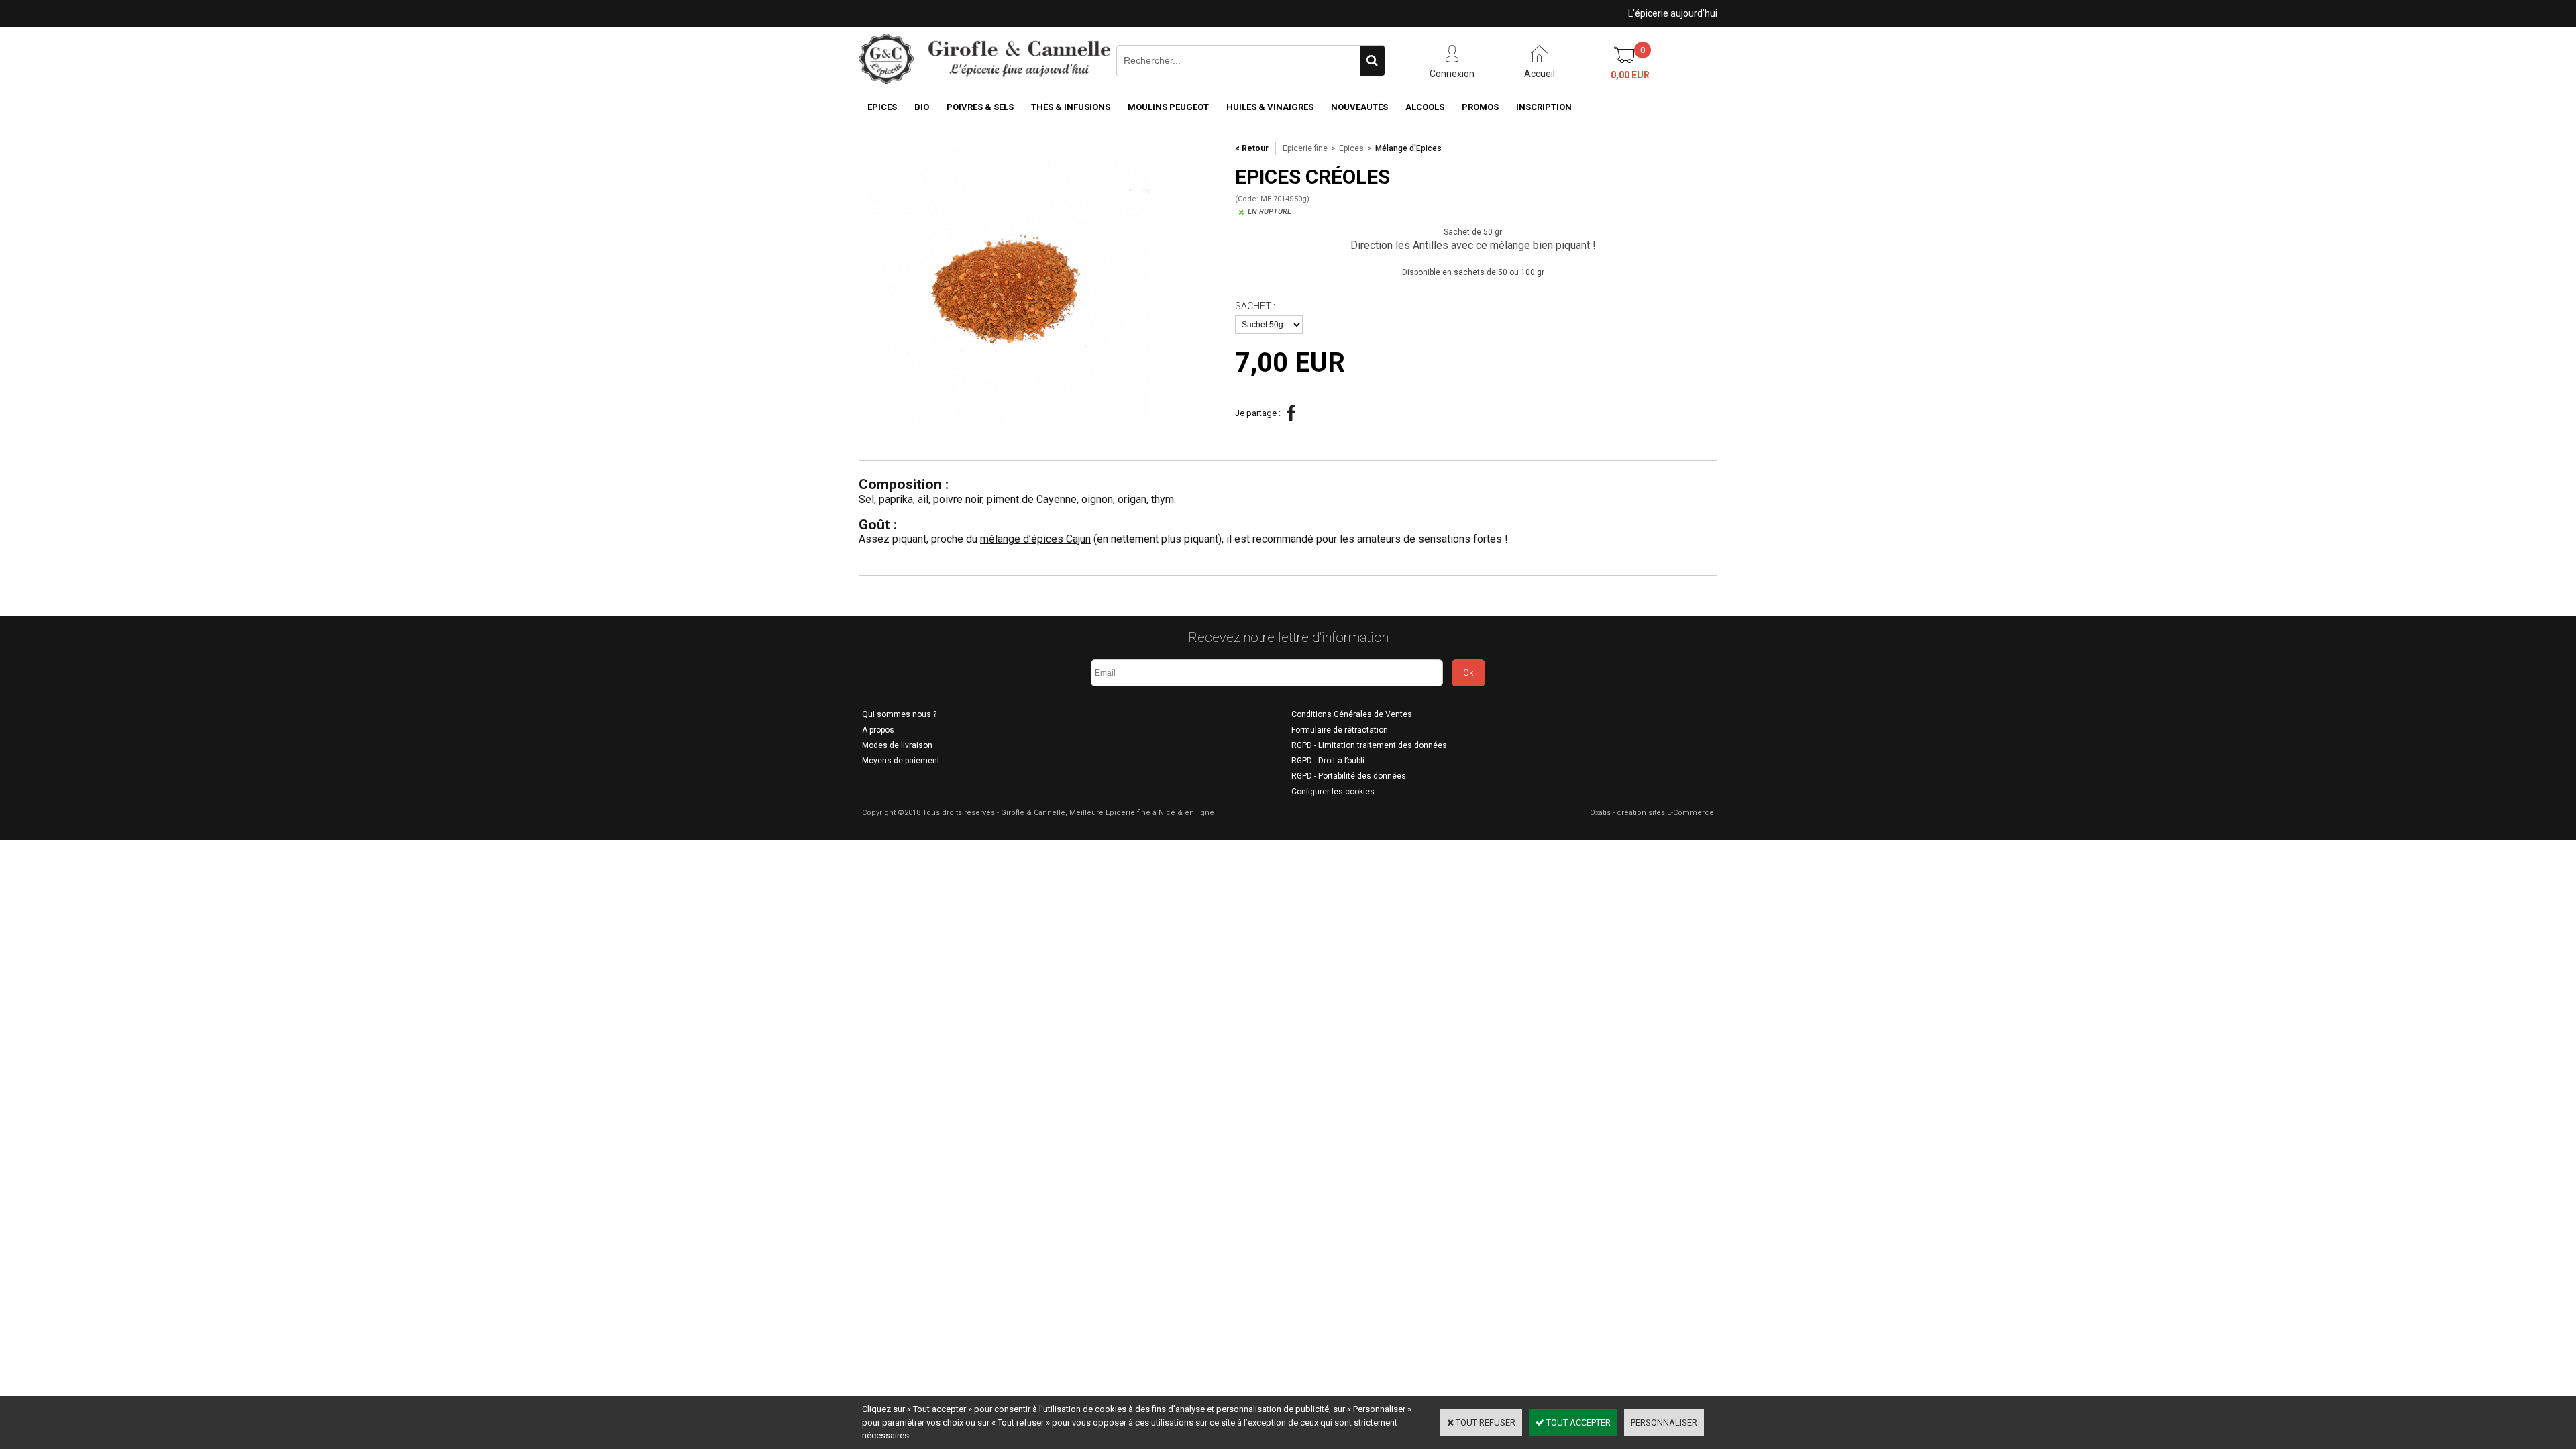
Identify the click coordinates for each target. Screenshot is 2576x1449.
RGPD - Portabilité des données (1349, 776)
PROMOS (1480, 107)
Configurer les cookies (1333, 792)
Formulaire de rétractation (1340, 730)
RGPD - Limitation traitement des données (1369, 745)
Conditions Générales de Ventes (1352, 714)
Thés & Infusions (1071, 107)
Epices (882, 107)
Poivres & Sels (980, 107)
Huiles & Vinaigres (1270, 107)
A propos (878, 730)
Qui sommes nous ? (899, 714)
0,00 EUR (1630, 75)
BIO (922, 107)
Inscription (1544, 107)
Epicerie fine (1305, 148)
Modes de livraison (897, 745)
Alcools (1425, 107)
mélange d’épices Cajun (1035, 539)
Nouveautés (1359, 107)
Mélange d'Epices (1408, 148)
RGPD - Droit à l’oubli (1328, 761)
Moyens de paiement (901, 761)
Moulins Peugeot (1168, 107)
